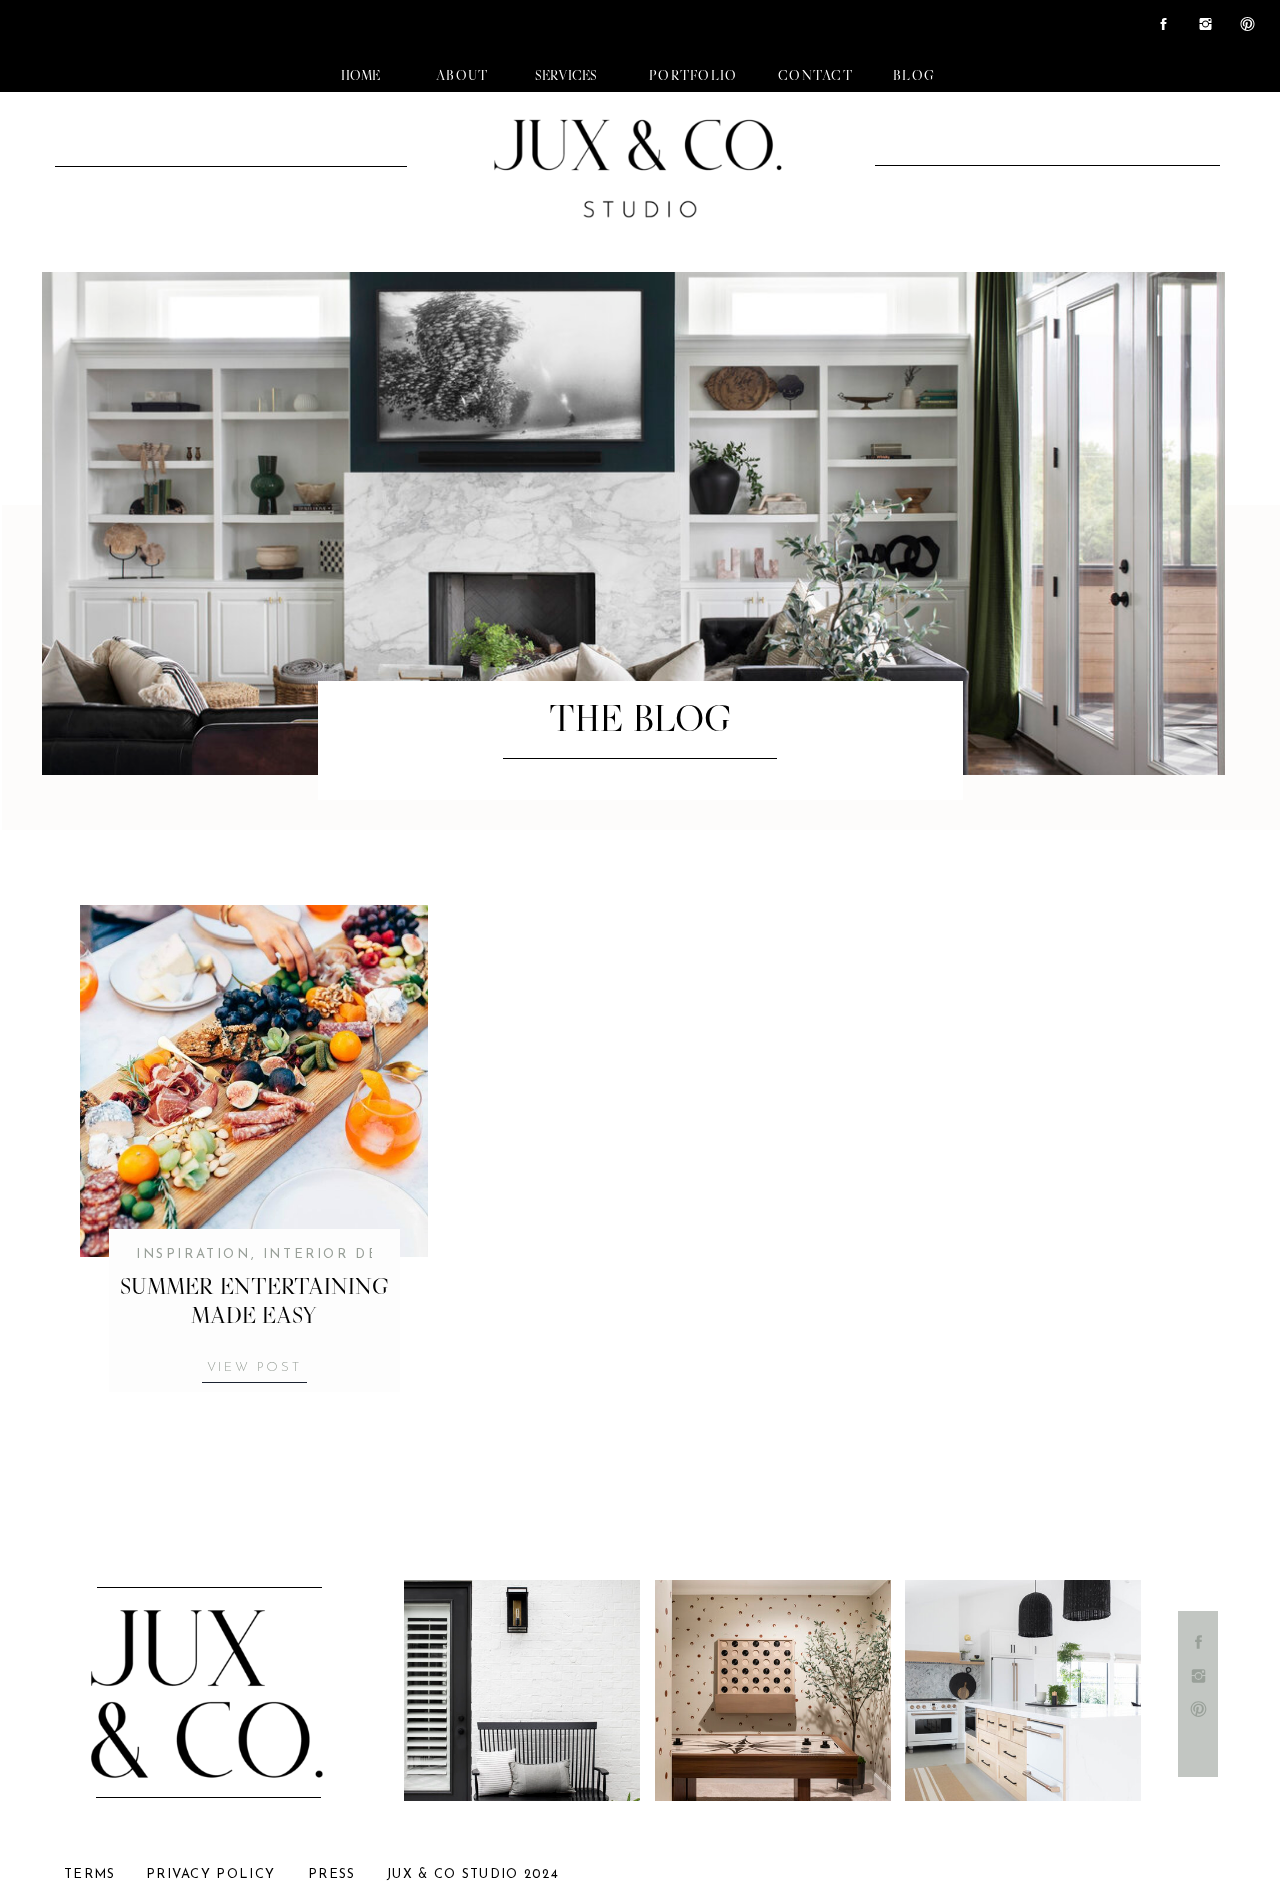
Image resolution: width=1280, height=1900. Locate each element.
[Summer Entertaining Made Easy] (254, 1081)
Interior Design (342, 1254)
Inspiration (193, 1254)
